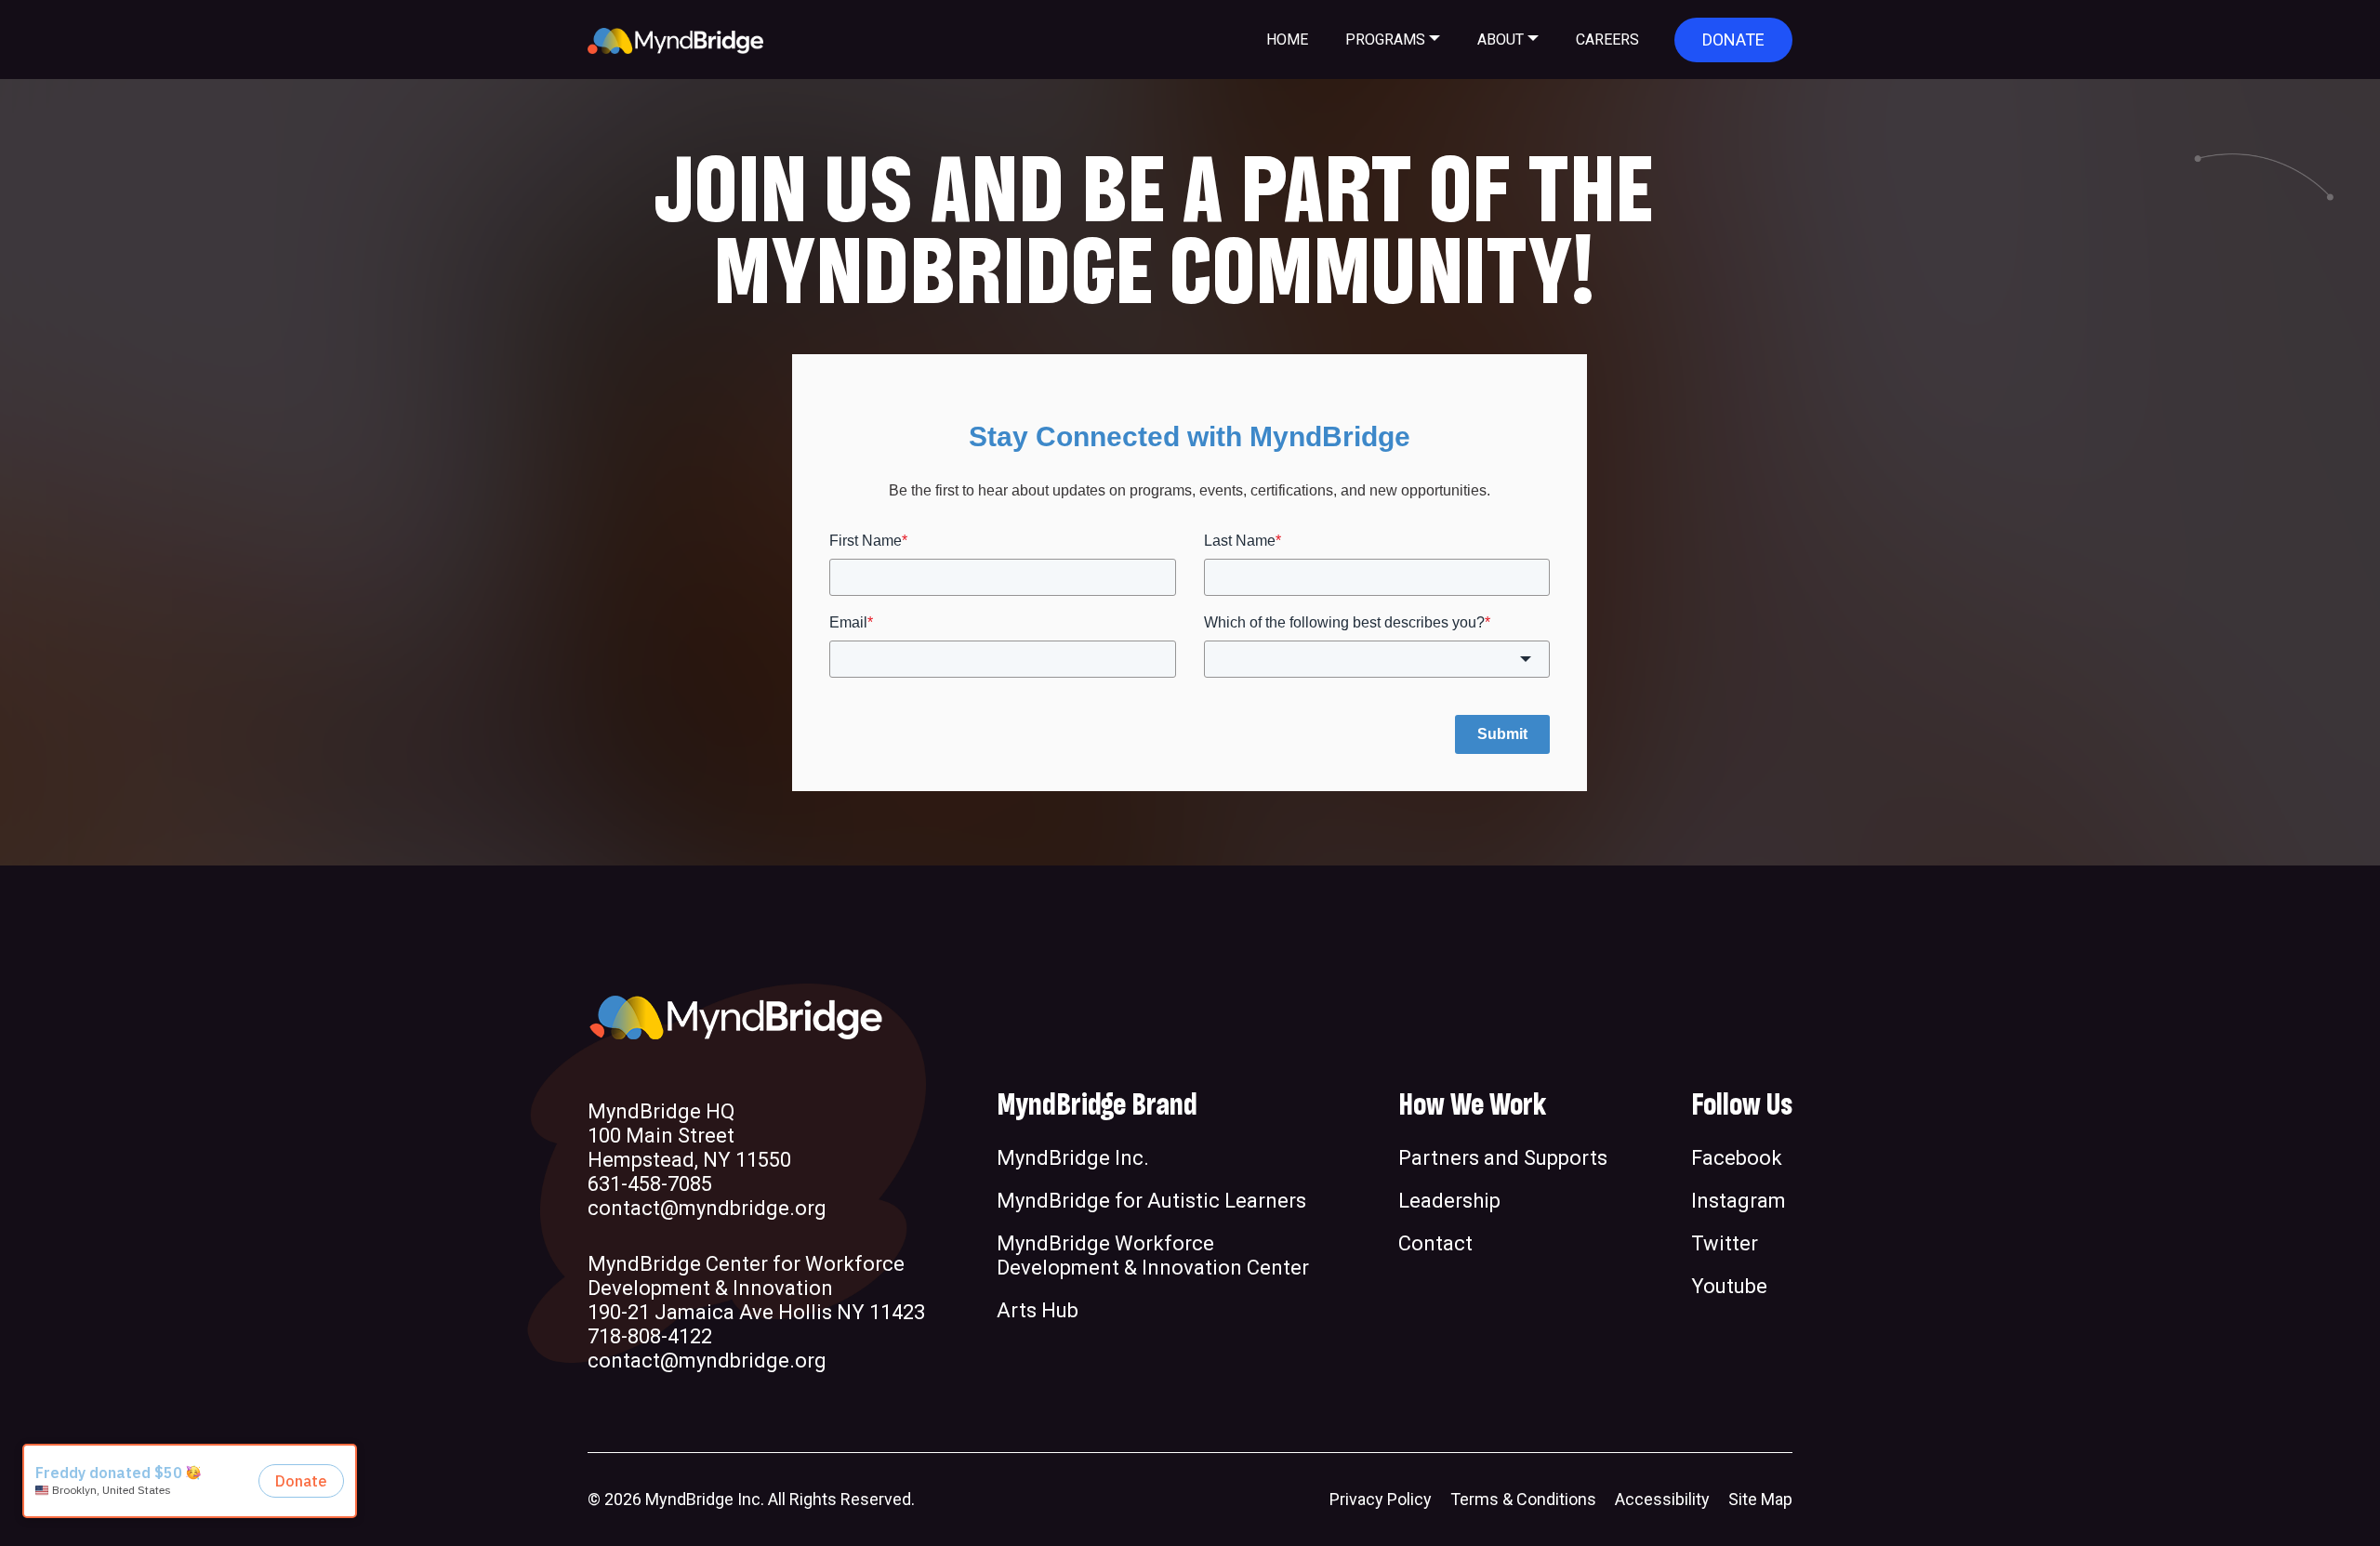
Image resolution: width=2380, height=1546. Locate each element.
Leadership (1449, 1201)
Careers (1607, 40)
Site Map (1760, 1499)
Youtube (1729, 1286)
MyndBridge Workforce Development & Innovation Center (1153, 1255)
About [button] (1501, 40)
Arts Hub (1038, 1310)
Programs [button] (1385, 40)
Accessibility (1662, 1499)
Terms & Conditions (1523, 1499)
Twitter (1725, 1243)
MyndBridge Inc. (1073, 1158)
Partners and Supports (1503, 1158)
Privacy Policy (1381, 1499)
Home (1287, 40)
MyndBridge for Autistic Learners (1151, 1201)
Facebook (1737, 1158)
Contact (1435, 1243)
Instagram (1739, 1201)
